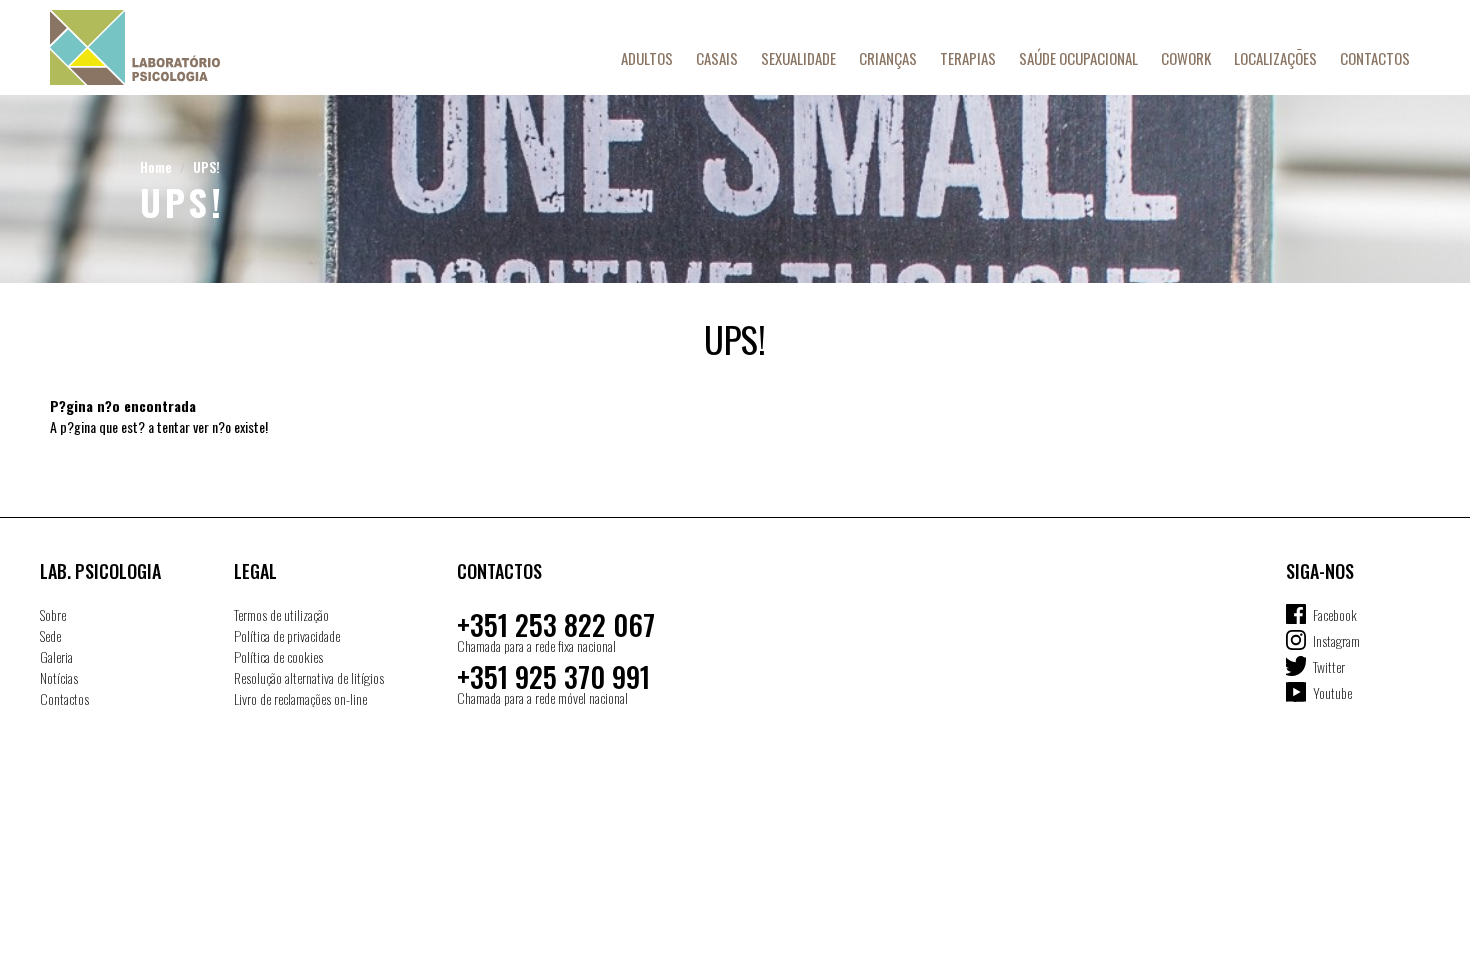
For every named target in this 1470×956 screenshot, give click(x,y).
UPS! (206, 166)
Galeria (56, 656)
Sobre (53, 614)
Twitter (1329, 666)
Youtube (1332, 692)
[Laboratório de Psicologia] (175, 47)
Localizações (1275, 58)
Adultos (647, 58)
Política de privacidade (287, 635)
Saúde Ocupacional (1078, 58)
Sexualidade (798, 58)
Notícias (59, 677)
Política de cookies (278, 656)
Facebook (1335, 614)
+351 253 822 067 (556, 624)
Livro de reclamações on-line (300, 698)
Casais (717, 58)
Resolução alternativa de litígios (309, 677)
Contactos (1375, 58)
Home (156, 166)
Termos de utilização (281, 614)
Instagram (1336, 640)
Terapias (968, 58)
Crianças (888, 58)
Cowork (1186, 58)
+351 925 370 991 (553, 676)
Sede (50, 635)
